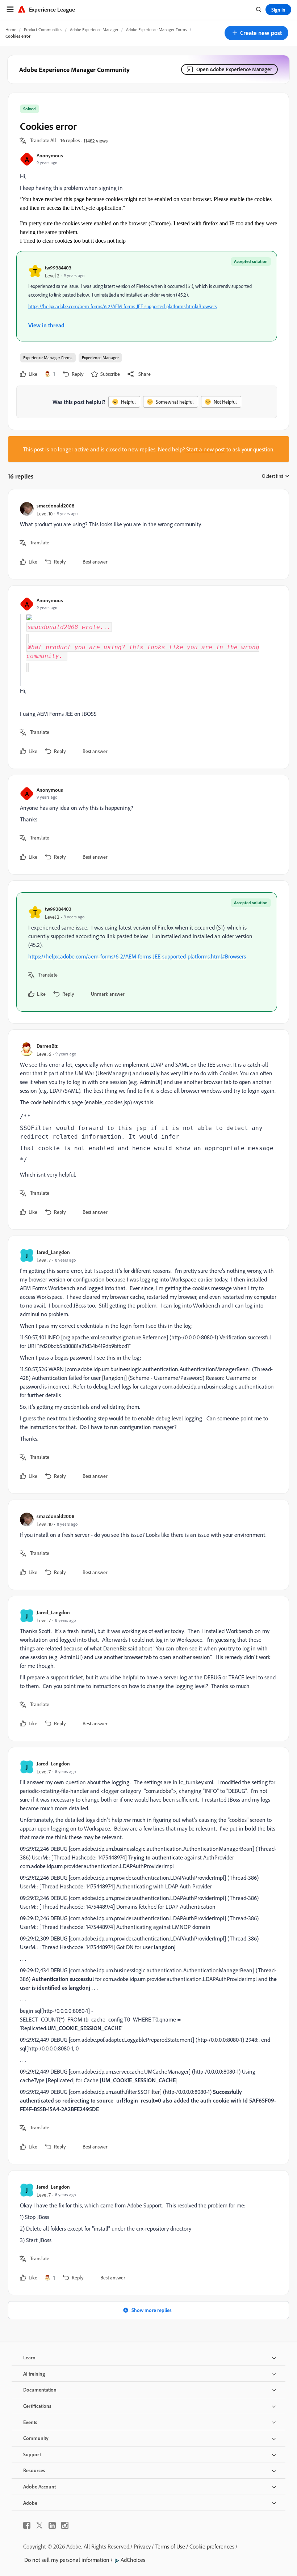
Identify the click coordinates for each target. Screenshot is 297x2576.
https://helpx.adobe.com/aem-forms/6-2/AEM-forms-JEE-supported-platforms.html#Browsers (122, 306)
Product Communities (43, 29)
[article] (147, 534)
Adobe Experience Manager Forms (156, 29)
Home (11, 29)
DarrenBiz (47, 1046)
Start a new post (206, 449)
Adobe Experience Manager (94, 29)
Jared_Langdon (53, 1252)
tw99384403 (58, 267)
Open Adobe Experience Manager (234, 69)
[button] (256, 33)
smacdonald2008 (55, 505)
